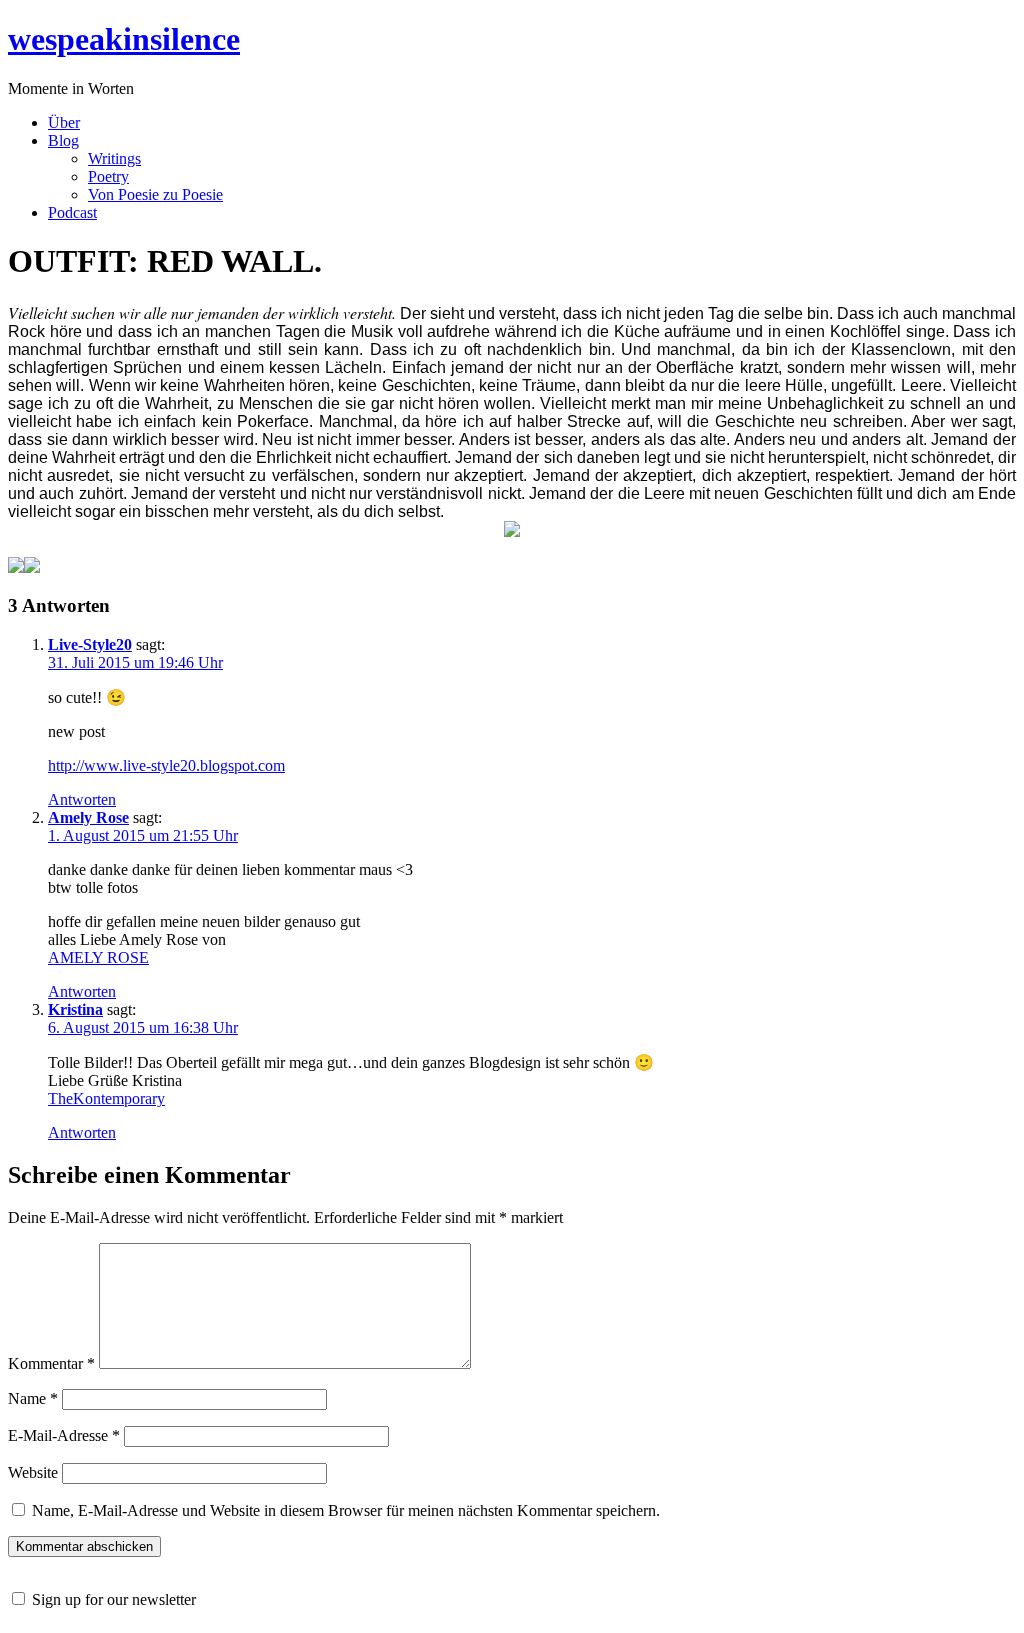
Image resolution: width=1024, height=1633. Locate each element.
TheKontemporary (106, 1098)
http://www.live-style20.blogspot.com (166, 765)
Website (33, 1472)
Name (33, 1398)
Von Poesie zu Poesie (155, 194)
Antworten (82, 799)
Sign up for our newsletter (114, 1599)
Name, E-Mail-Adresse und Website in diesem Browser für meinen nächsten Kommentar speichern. (346, 1510)
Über (64, 122)
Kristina (75, 1009)
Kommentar (51, 1363)
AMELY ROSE (98, 957)
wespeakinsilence (124, 39)
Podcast (72, 212)
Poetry (108, 176)
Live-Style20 (90, 644)
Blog (63, 140)
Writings (114, 158)
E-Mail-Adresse (64, 1435)
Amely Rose (88, 817)
